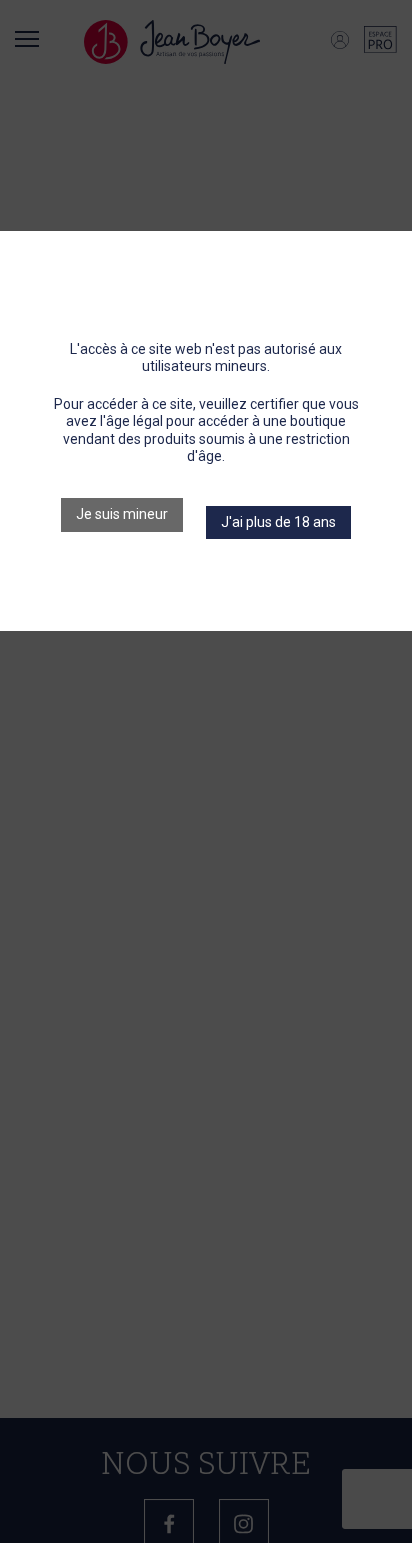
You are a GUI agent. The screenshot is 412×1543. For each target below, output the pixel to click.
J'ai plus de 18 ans (278, 522)
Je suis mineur (122, 514)
